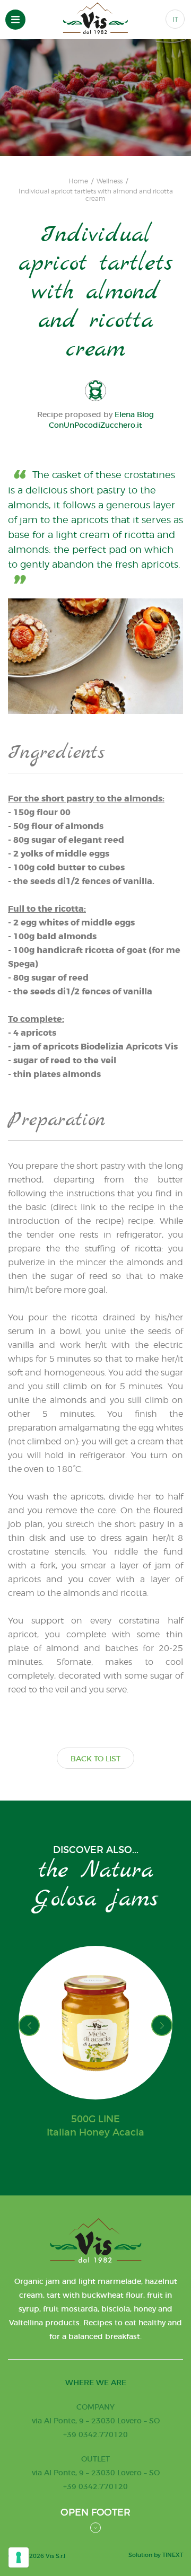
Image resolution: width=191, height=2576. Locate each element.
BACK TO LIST (95, 1759)
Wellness (110, 181)
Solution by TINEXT (156, 2555)
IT (175, 19)
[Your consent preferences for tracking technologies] (19, 2557)
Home (78, 181)
